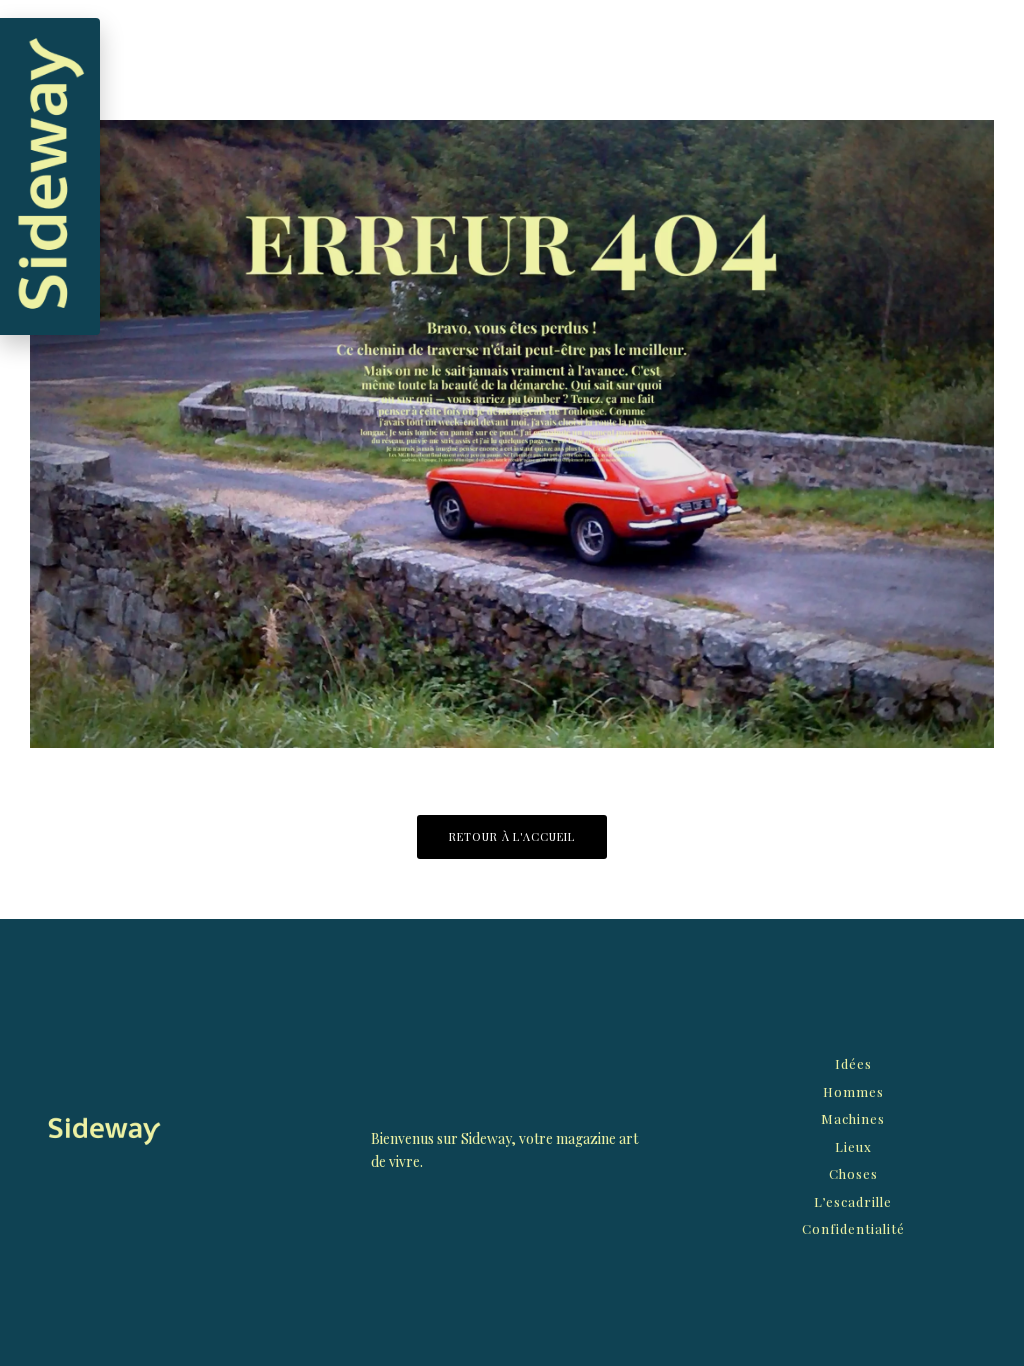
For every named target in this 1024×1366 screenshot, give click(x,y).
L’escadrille (853, 1201)
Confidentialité (853, 1228)
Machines (853, 1118)
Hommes (853, 1091)
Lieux (853, 1146)
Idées (853, 1063)
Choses (853, 1173)
